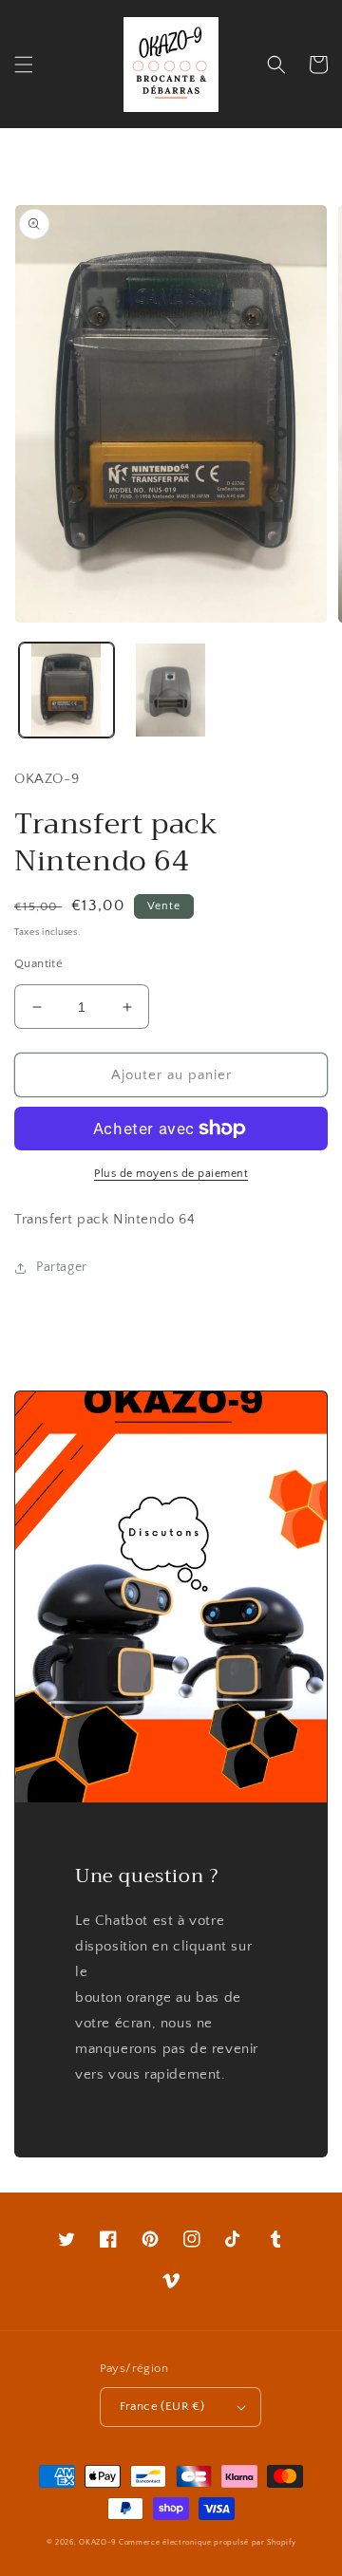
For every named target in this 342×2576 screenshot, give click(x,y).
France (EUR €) (162, 2406)
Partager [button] (62, 1267)
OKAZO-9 (97, 2542)
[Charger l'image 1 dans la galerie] (66, 690)
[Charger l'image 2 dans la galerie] (171, 690)
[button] (24, 65)
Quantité (38, 963)
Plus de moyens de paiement (171, 1174)
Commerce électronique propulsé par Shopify (207, 2542)
